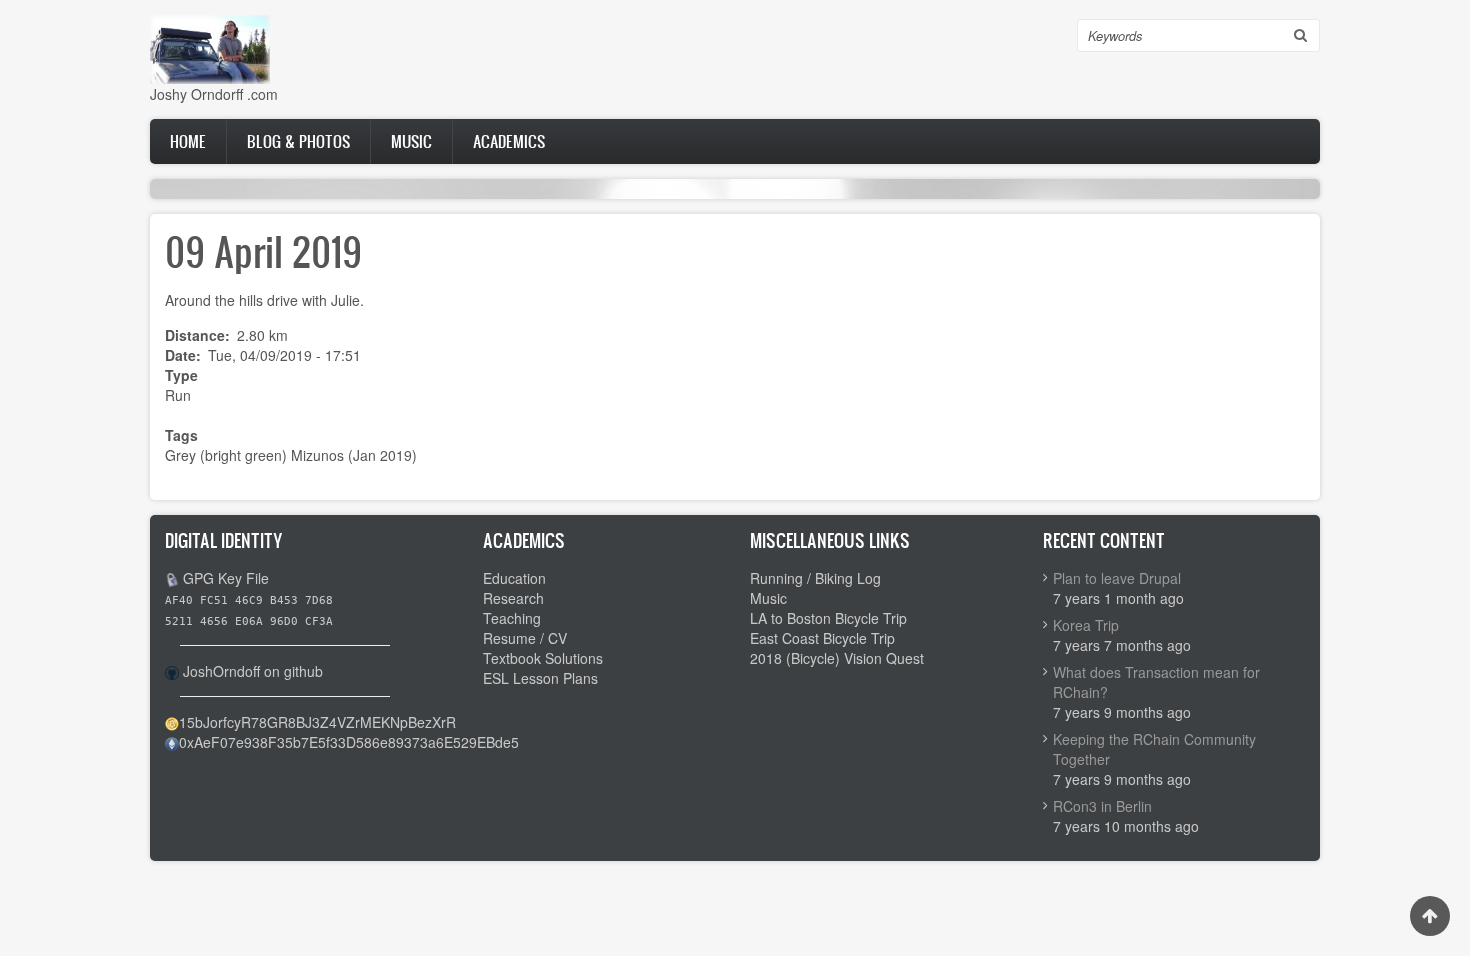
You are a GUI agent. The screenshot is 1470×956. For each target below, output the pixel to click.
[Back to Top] (1430, 916)
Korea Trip (1086, 625)
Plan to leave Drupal (1117, 578)
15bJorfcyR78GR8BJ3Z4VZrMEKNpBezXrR (317, 722)
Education (514, 578)
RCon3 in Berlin (1102, 806)
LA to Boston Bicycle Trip (828, 618)
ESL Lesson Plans (540, 678)
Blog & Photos (298, 141)
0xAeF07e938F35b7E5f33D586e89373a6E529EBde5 (349, 742)
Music (411, 141)
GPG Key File (226, 578)
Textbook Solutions (543, 658)
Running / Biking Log (815, 578)
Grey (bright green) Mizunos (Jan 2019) (291, 455)
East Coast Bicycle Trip (822, 638)
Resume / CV (525, 638)
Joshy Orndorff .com (214, 94)
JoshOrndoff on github (253, 671)
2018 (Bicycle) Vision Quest (837, 658)
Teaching (512, 618)
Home (188, 141)
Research (513, 598)
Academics (509, 141)
